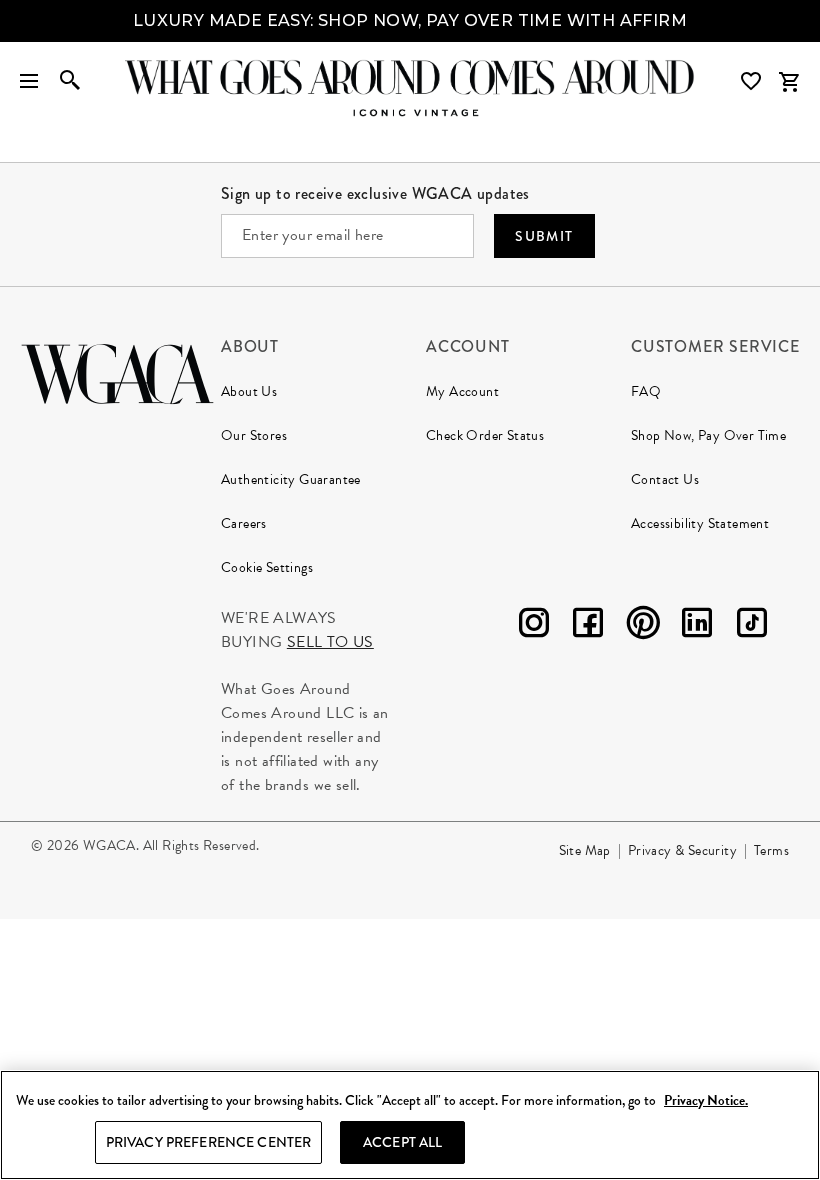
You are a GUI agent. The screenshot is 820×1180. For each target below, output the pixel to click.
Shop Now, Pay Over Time (708, 435)
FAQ (646, 391)
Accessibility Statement (700, 523)
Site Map (585, 850)
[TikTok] (752, 626)
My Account (462, 391)
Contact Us (665, 479)
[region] (410, 1125)
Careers (244, 523)
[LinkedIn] (697, 626)
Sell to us (330, 642)
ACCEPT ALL (402, 1142)
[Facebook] (588, 626)
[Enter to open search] (70, 82)
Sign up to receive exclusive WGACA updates (375, 193)
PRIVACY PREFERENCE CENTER (209, 1142)
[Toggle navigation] (29, 82)
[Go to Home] (117, 371)
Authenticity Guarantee (291, 479)
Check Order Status (485, 435)
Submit (544, 236)
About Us (249, 391)
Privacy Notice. (706, 1100)
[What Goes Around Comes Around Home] (410, 77)
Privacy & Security (682, 850)
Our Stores (254, 435)
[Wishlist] (753, 81)
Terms (771, 850)
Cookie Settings (267, 567)
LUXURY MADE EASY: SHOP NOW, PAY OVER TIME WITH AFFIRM (410, 20)
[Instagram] (534, 626)
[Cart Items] (789, 82)
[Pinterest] (643, 626)
